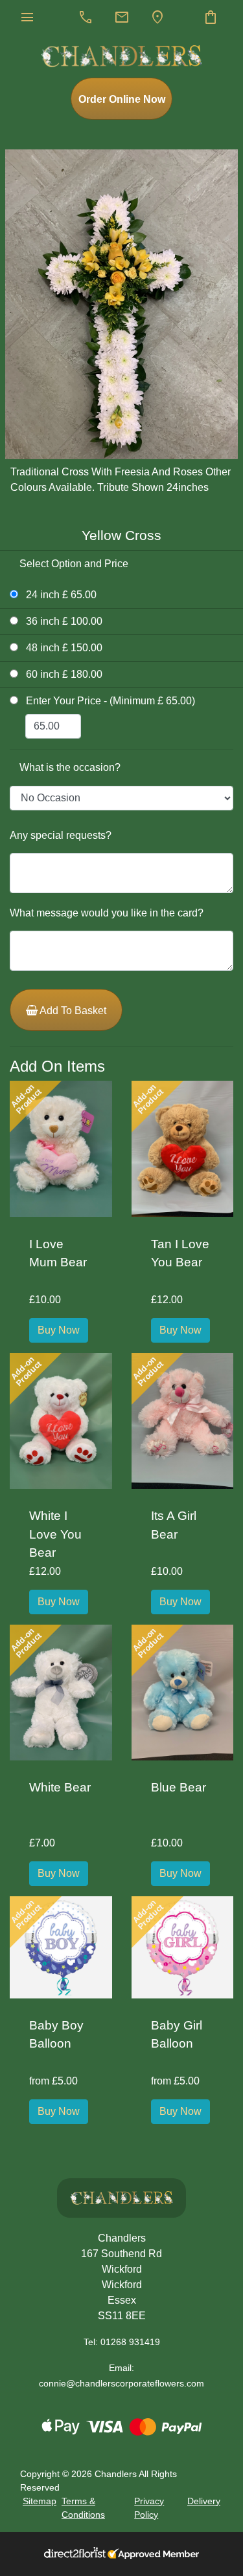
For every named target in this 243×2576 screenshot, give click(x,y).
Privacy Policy (149, 2508)
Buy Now (59, 1330)
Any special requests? (61, 835)
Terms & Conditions (83, 2508)
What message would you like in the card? (107, 913)
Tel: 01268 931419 (122, 2342)
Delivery (204, 2501)
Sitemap (40, 2501)
